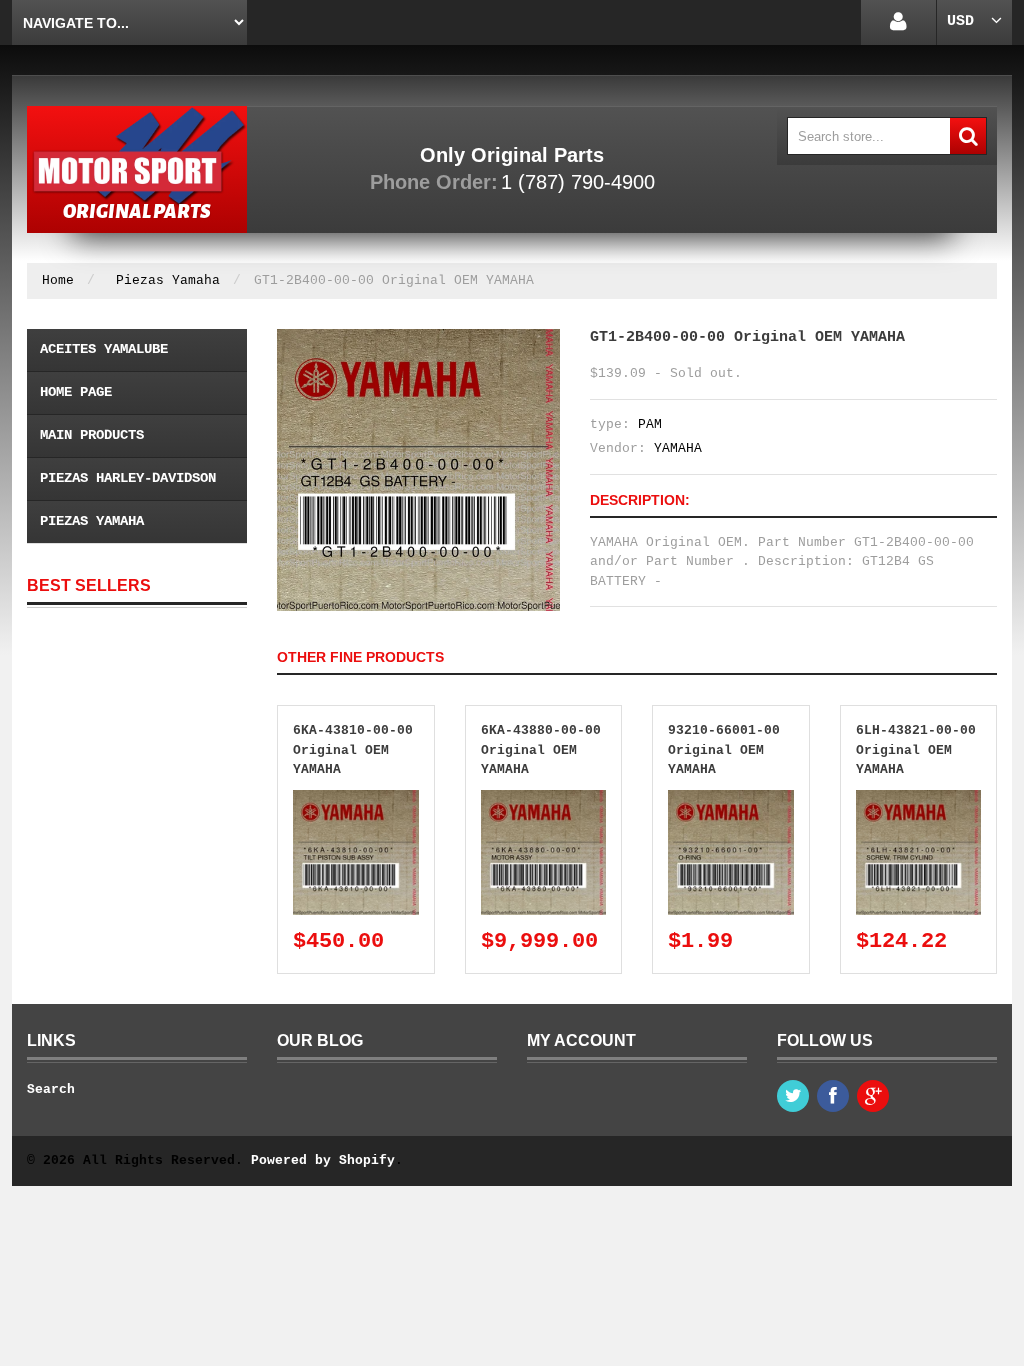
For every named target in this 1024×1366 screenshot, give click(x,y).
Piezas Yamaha (168, 280)
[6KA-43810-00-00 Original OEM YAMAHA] (356, 799)
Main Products (92, 435)
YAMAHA (678, 448)
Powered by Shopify (323, 1160)
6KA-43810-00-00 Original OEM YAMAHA (353, 750)
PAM (650, 424)
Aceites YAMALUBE (104, 349)
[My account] (898, 22)
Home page (76, 392)
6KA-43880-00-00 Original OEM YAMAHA (541, 750)
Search (51, 1089)
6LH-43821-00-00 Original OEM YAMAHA (916, 750)
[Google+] (873, 1096)
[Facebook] (833, 1096)
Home (58, 280)
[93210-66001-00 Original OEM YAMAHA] (731, 799)
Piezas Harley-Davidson (128, 478)
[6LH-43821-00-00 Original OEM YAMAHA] (919, 799)
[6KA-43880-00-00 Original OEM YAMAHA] (544, 799)
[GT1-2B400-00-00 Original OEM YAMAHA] (418, 338)
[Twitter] (793, 1096)
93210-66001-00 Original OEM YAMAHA (724, 750)
